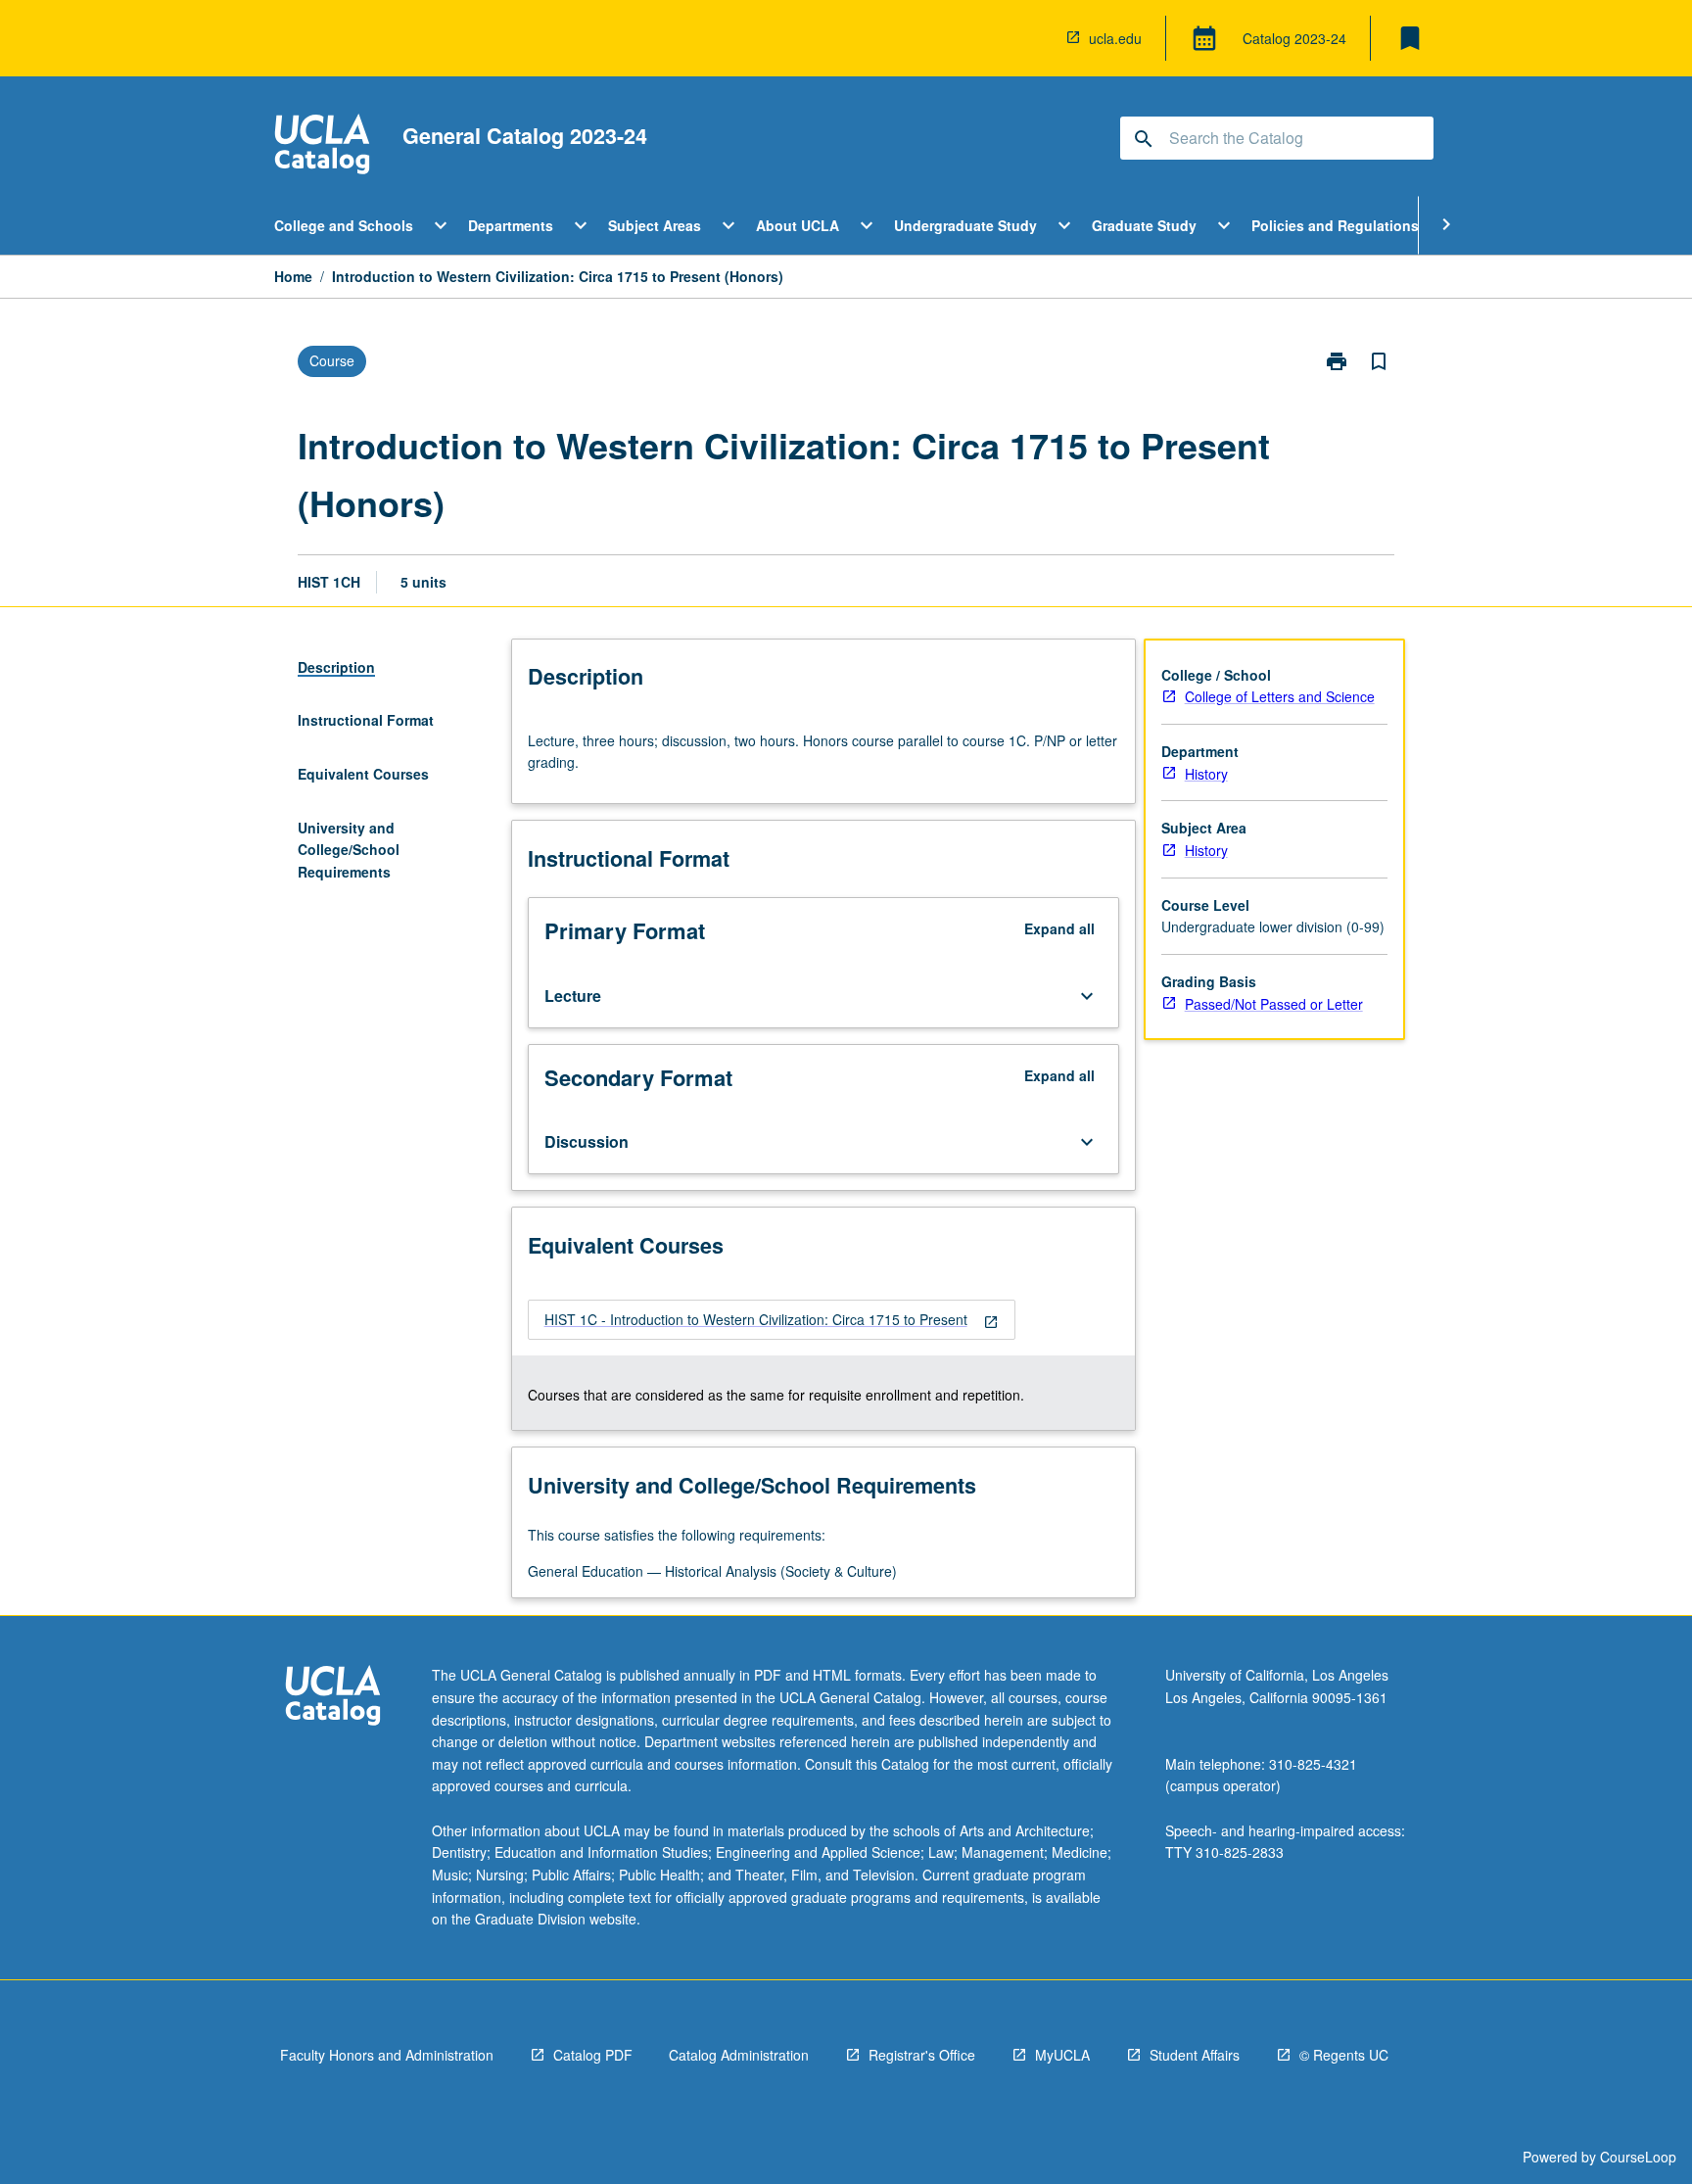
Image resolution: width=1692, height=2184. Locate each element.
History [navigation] (1206, 774)
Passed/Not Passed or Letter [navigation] (1274, 1004)
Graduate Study (1144, 225)
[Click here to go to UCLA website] (333, 1698)
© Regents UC (1344, 2055)
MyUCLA (1062, 2055)
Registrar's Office (922, 2055)
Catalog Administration (739, 2055)
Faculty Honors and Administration (387, 2055)
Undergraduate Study (965, 225)
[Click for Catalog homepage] (322, 146)
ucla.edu (1115, 38)
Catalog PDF (593, 2055)
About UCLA (798, 225)
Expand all (1059, 928)
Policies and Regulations (1335, 225)
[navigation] (772, 1320)
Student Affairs (1195, 2055)
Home (293, 276)
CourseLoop (1638, 2157)
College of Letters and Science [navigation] (1280, 696)
